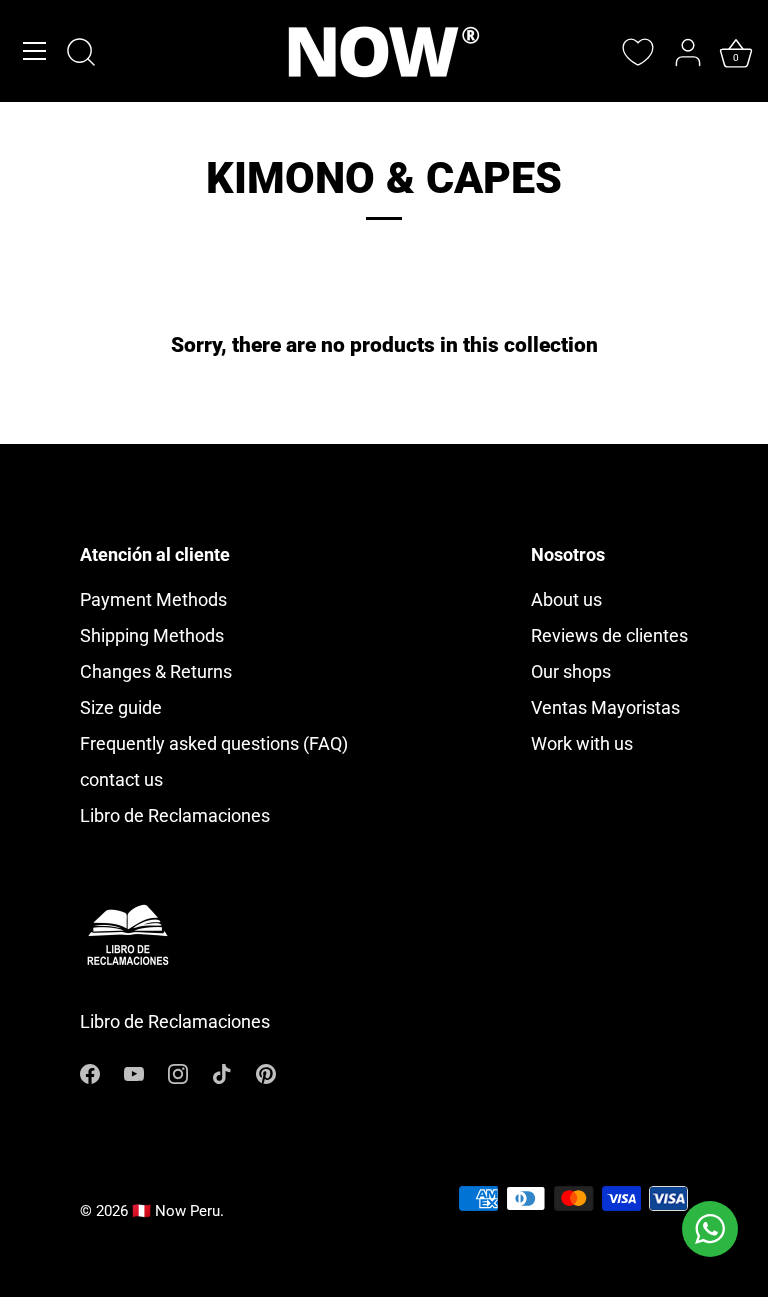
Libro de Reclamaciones (175, 815)
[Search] (81, 54)
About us (566, 599)
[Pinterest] (266, 1072)
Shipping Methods (152, 635)
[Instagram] (178, 1072)
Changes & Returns (156, 671)
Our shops (571, 671)
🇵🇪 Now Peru (176, 1211)
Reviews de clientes (609, 635)
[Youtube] (134, 1072)
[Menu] (35, 51)
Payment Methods (153, 599)
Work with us (582, 743)
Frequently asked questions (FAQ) (214, 743)
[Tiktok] (222, 1072)
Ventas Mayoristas (605, 707)
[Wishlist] (638, 52)
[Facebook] (90, 1072)
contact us (121, 779)
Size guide (121, 707)
